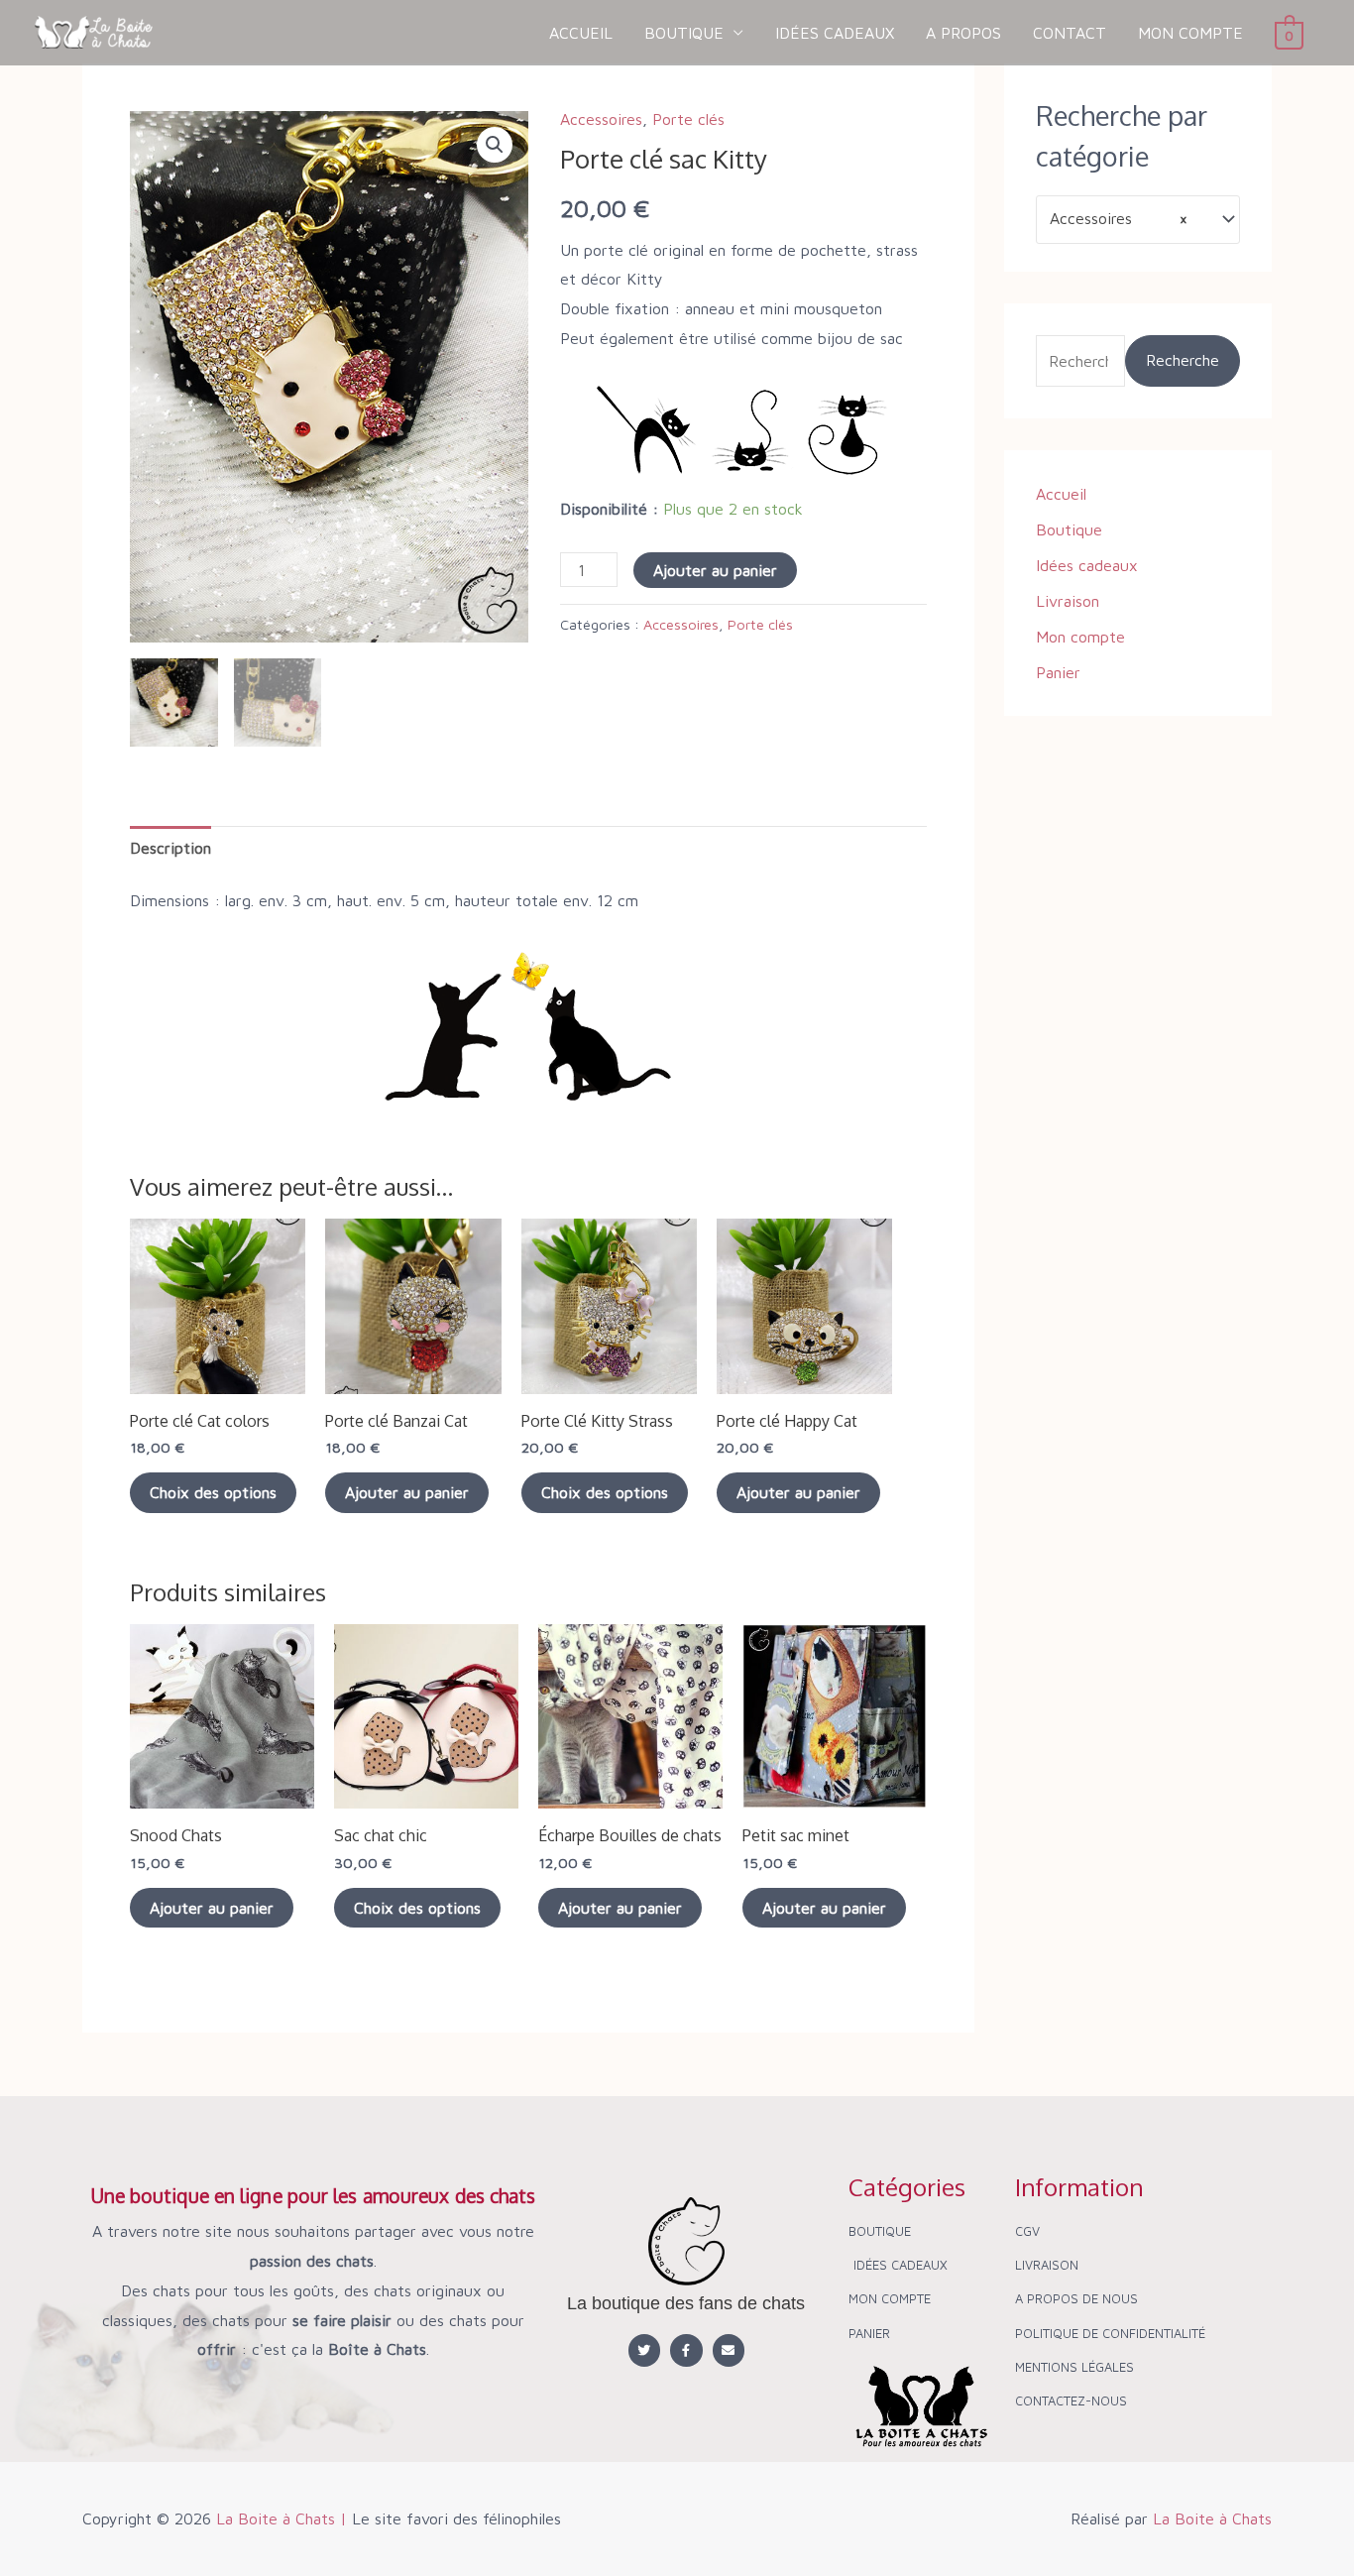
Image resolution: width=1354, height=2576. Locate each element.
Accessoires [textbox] (1119, 218)
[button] (495, 145)
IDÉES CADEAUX (835, 33)
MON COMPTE (1190, 33)
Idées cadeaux (1087, 565)
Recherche (1183, 360)
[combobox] (1138, 220)
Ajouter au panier (715, 570)
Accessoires (601, 119)
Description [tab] (170, 848)
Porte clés (688, 119)
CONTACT (1070, 33)
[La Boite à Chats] (94, 31)
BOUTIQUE (684, 33)
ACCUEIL (581, 33)
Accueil (1061, 494)
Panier (1058, 672)
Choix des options (213, 1492)
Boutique (1069, 529)
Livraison (1068, 601)
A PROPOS (963, 33)
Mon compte (1080, 637)
